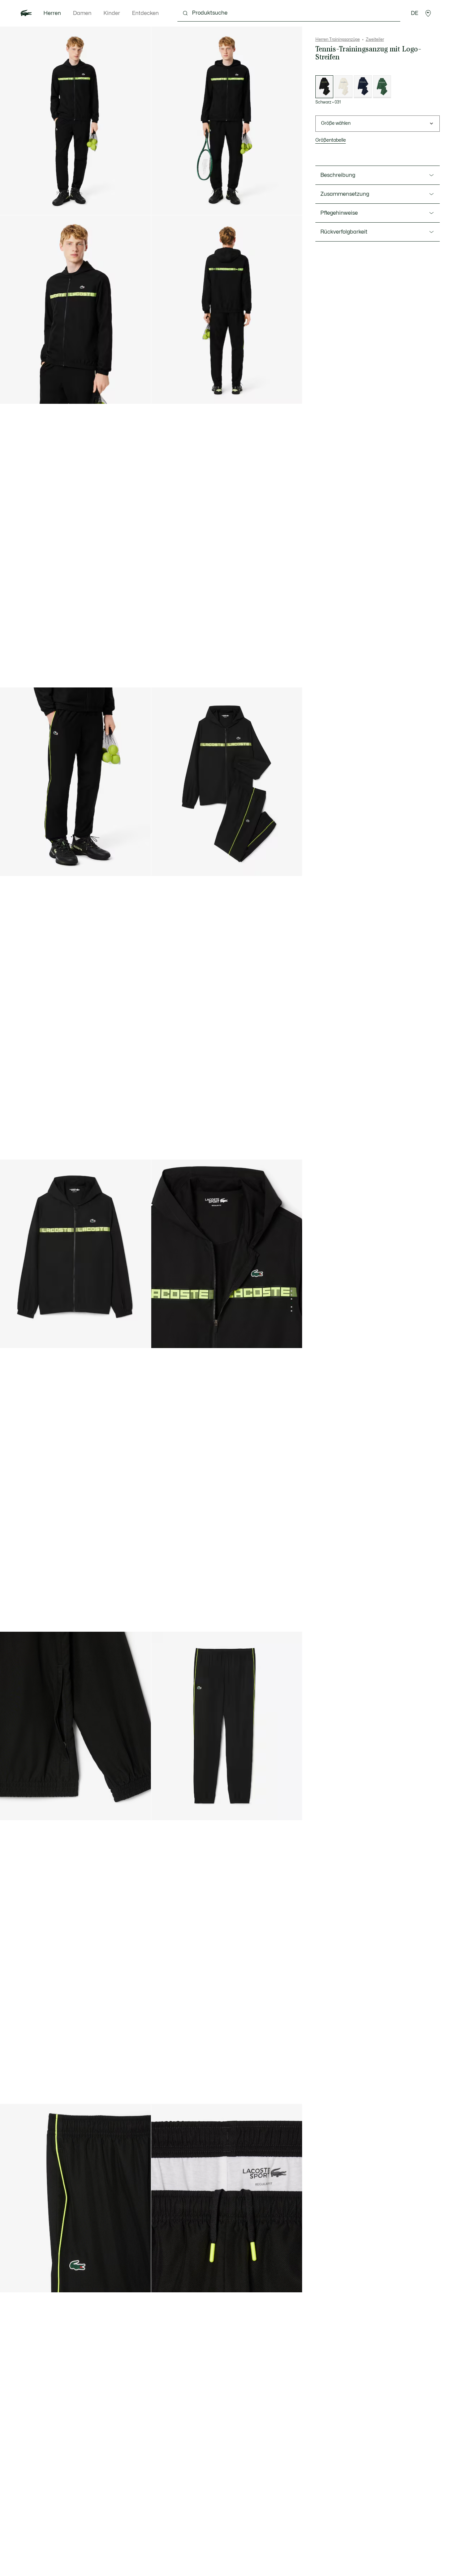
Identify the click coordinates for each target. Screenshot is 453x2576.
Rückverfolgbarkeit (344, 232)
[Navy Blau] (363, 87)
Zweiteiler (375, 39)
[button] (428, 13)
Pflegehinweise (339, 213)
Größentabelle (331, 140)
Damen (82, 13)
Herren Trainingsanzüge (338, 39)
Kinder (112, 13)
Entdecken (145, 13)
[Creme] (344, 87)
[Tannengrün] (382, 87)
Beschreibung (338, 175)
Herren (52, 13)
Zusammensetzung (345, 194)
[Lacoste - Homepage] (26, 13)
